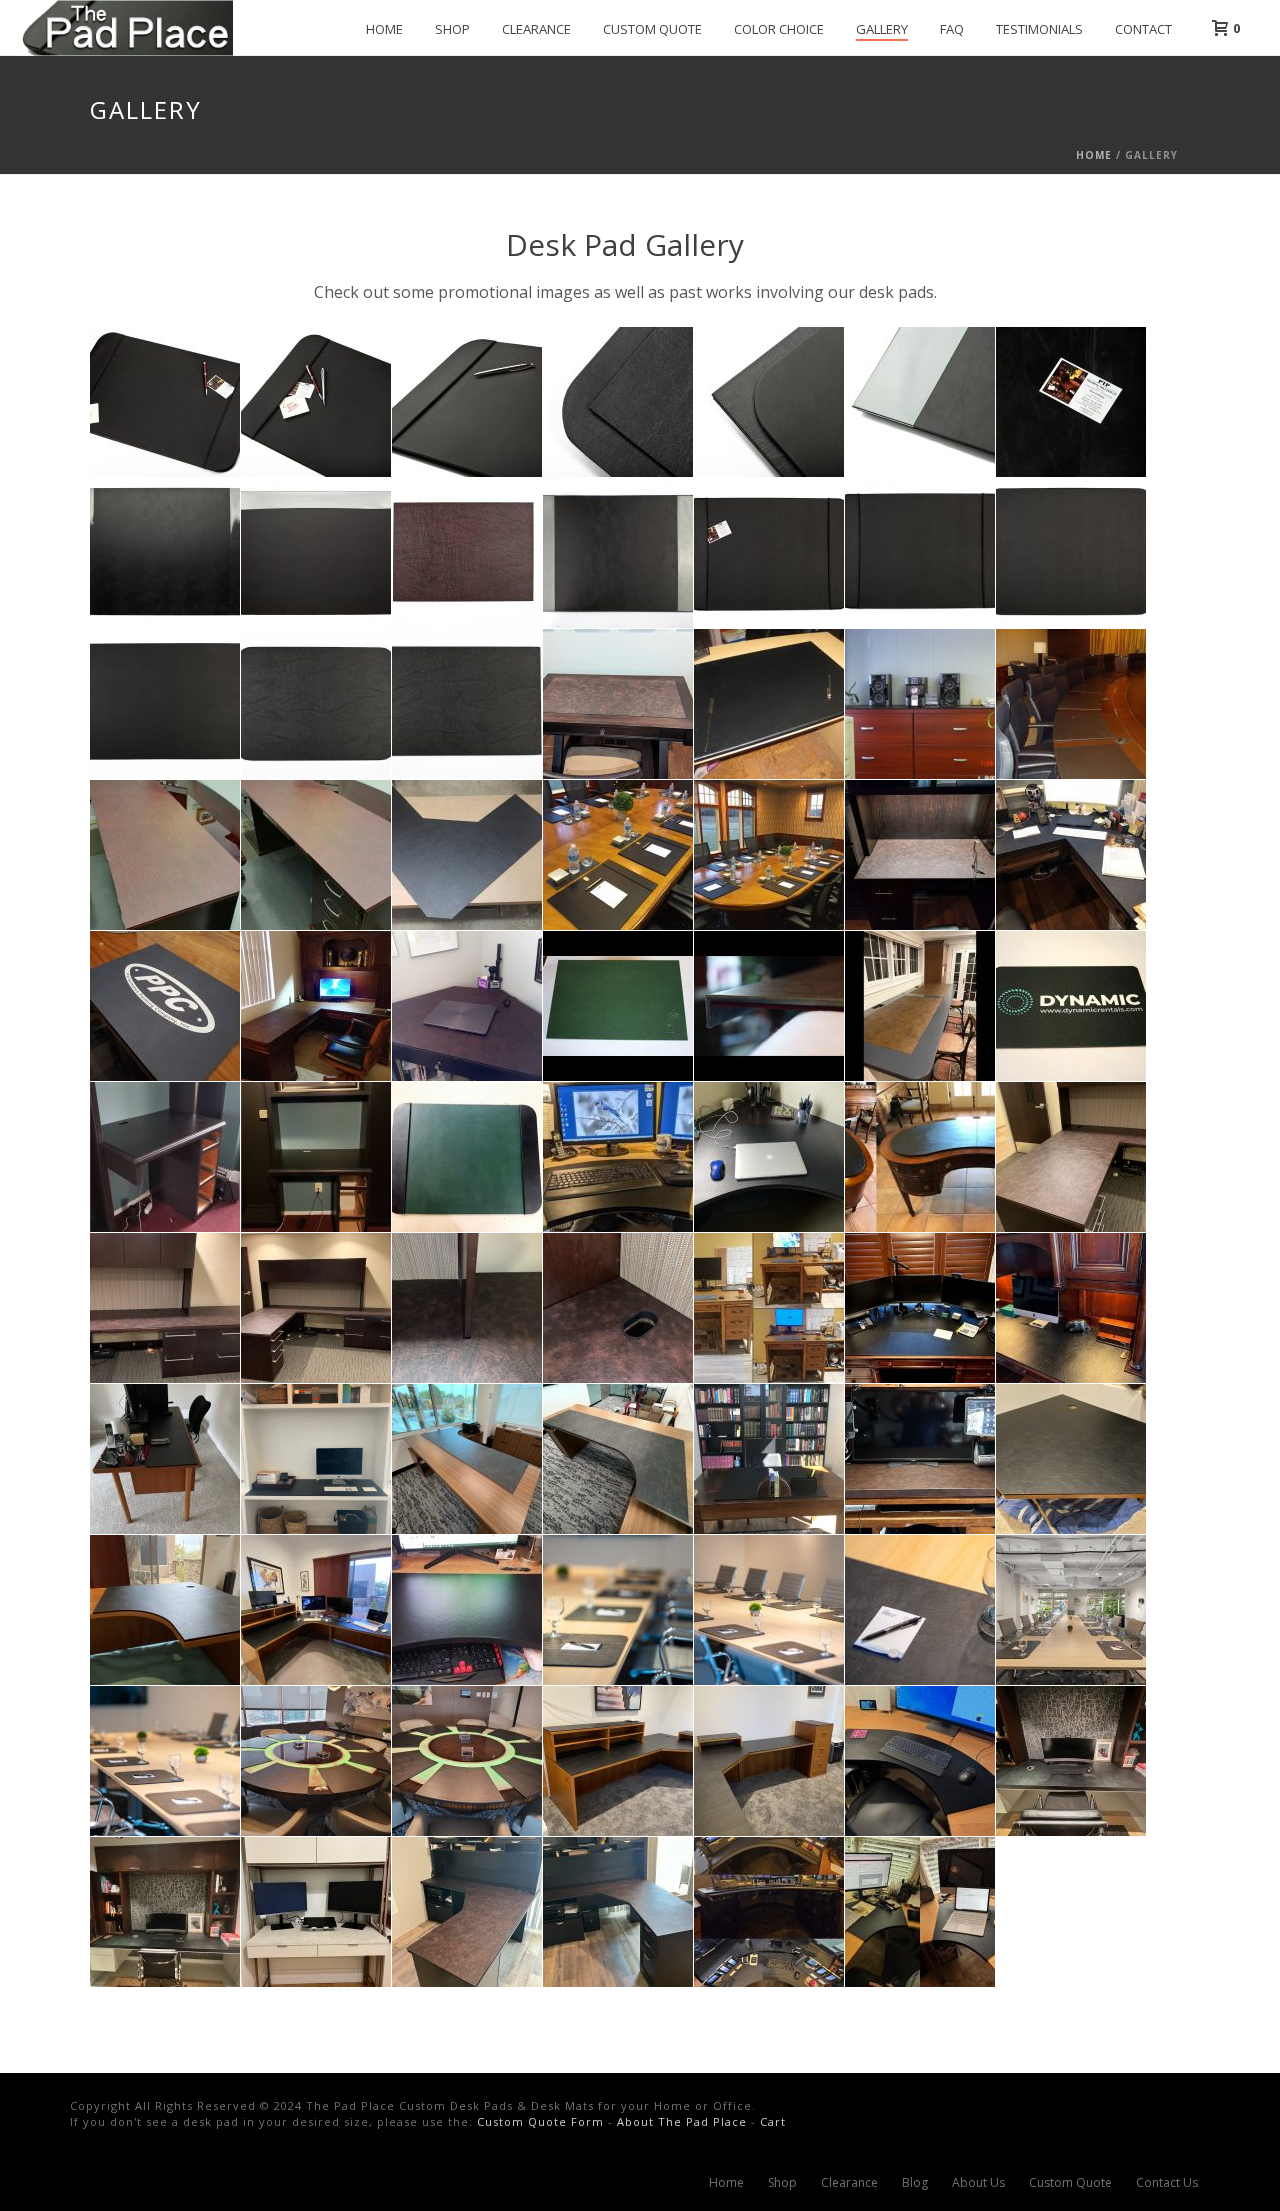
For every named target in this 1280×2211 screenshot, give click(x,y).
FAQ (952, 29)
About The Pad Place (682, 2121)
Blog (915, 2183)
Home (384, 29)
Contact (1143, 29)
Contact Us (1167, 2183)
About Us (978, 2183)
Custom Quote (652, 29)
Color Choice (779, 29)
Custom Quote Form (540, 2121)
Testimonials (1039, 29)
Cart (773, 2121)
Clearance (536, 29)
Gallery (882, 29)
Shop (452, 29)
